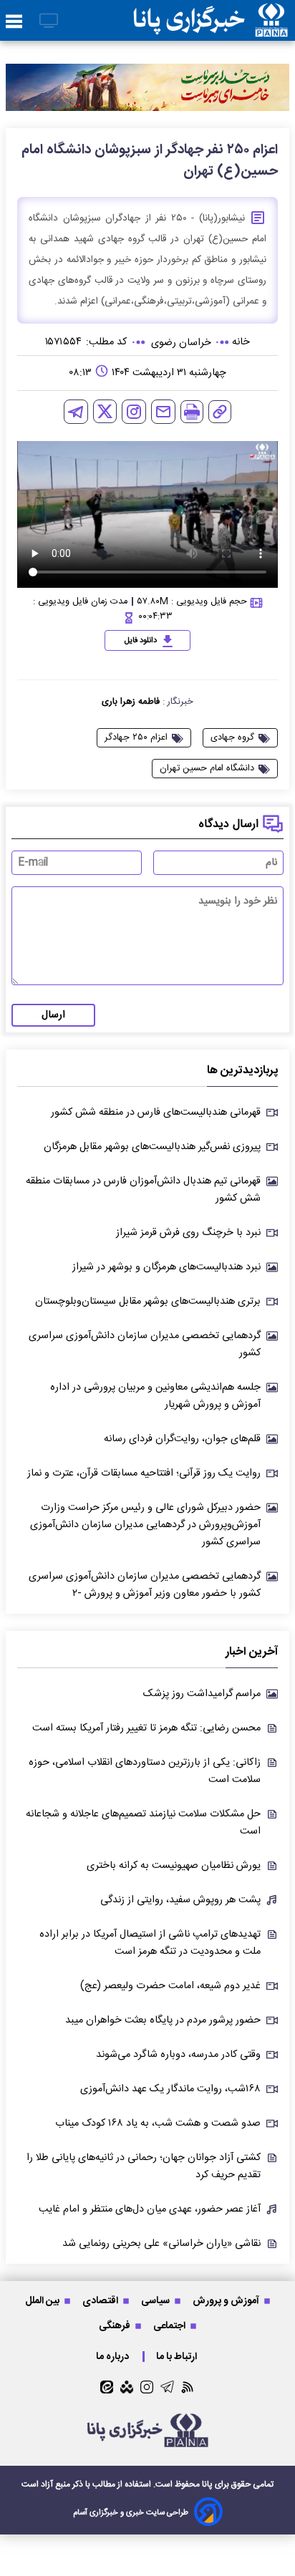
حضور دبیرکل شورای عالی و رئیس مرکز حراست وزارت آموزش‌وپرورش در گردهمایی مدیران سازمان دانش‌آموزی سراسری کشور (145, 1525)
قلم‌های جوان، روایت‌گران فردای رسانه (182, 1439)
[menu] (14, 22)
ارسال (53, 1015)
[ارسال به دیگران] (163, 412)
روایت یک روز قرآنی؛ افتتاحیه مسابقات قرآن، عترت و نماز (144, 1473)
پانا (207, 2484)
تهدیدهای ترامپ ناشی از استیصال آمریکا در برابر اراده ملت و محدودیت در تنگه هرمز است (150, 1943)
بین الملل (43, 2301)
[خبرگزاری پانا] (211, 20)
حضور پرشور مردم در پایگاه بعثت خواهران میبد (163, 2020)
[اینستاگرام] (134, 412)
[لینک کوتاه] (220, 412)
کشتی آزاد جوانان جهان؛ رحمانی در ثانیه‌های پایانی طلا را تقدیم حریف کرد (144, 2166)
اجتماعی (170, 2326)
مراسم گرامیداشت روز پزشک (202, 1694)
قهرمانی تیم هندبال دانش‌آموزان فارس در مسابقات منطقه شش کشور (143, 1190)
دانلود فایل (141, 641)
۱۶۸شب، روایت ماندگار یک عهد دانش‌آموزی (170, 2089)
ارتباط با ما (178, 2357)
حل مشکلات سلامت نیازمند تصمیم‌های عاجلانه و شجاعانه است (143, 1823)
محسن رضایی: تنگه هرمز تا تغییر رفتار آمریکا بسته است (146, 1728)
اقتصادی (101, 2301)
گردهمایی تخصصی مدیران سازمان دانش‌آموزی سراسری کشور (145, 1345)
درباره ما (113, 2357)
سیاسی (156, 2301)
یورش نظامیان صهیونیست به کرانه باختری (174, 1866)
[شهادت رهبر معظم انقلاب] (147, 87)
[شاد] (127, 2387)
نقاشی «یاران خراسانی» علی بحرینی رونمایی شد (161, 2244)
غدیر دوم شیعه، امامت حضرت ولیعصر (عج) (170, 1986)
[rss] (188, 2387)
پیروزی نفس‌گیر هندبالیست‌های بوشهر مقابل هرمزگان (152, 1147)
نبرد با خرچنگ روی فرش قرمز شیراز (188, 1233)
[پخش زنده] (49, 22)
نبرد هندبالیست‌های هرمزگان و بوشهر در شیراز (166, 1267)
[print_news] (192, 412)
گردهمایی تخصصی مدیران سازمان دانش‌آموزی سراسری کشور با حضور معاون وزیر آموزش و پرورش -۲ (145, 1585)
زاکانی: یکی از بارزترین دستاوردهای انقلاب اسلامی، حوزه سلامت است (145, 1771)
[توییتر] (105, 411)
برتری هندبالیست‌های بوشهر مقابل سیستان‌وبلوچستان (148, 1302)
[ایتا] (107, 2387)
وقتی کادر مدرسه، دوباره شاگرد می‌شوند (178, 2055)
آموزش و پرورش (227, 2301)
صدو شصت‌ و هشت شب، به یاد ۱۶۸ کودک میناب (158, 2124)
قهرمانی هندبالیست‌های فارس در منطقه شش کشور (156, 1113)
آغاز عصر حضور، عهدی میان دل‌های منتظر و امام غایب (150, 2209)
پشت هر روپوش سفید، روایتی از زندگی (180, 1900)
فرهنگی (116, 2326)
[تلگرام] (76, 412)
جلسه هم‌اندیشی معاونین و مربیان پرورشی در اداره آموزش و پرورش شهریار (155, 1396)
